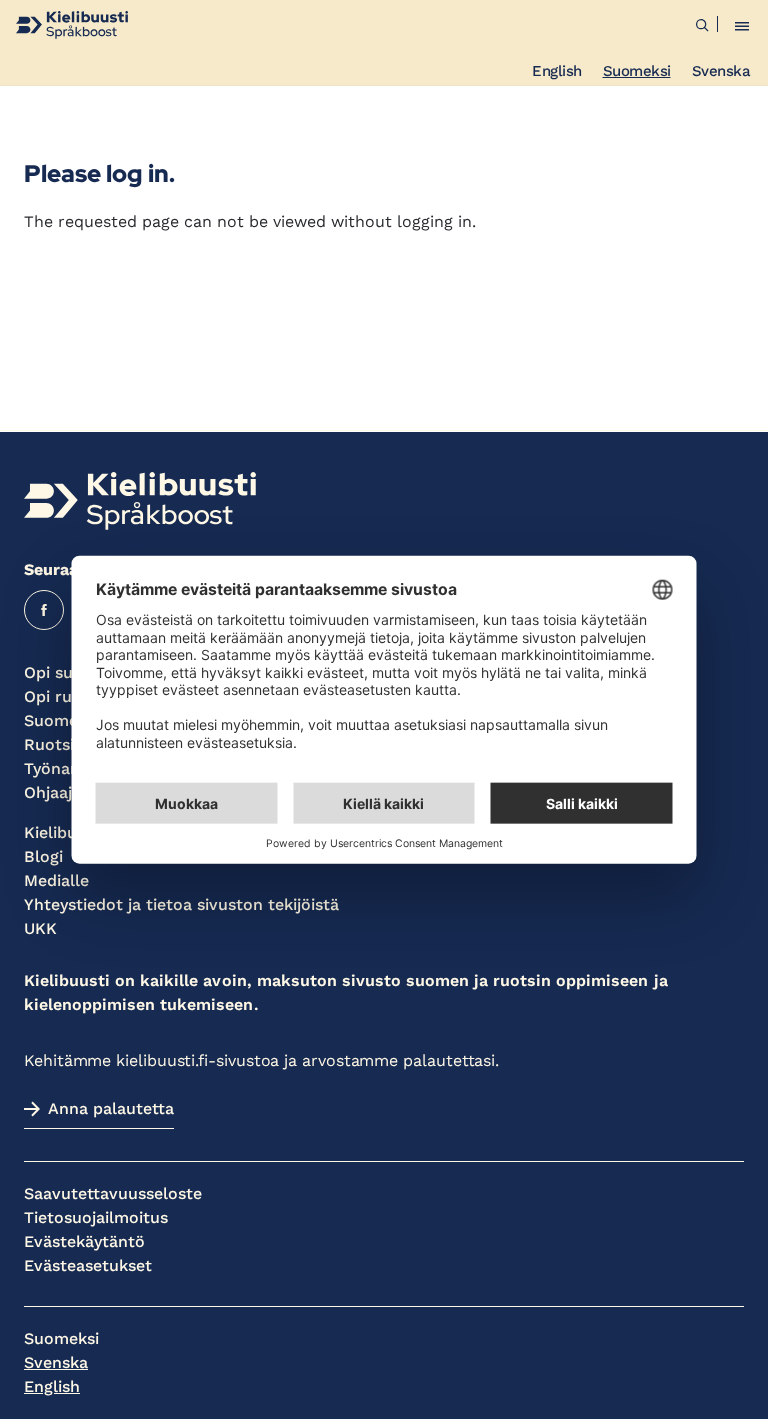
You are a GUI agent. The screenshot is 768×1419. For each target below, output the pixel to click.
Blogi (43, 856)
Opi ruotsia (67, 696)
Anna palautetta (111, 1108)
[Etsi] (702, 25)
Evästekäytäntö (84, 1241)
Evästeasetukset (88, 1265)
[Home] (140, 501)
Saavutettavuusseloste (113, 1193)
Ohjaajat (56, 792)
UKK (40, 928)
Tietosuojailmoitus (96, 1217)
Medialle (56, 880)
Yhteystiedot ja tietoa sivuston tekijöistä (181, 904)
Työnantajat (70, 768)
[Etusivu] (72, 25)
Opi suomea (70, 672)
